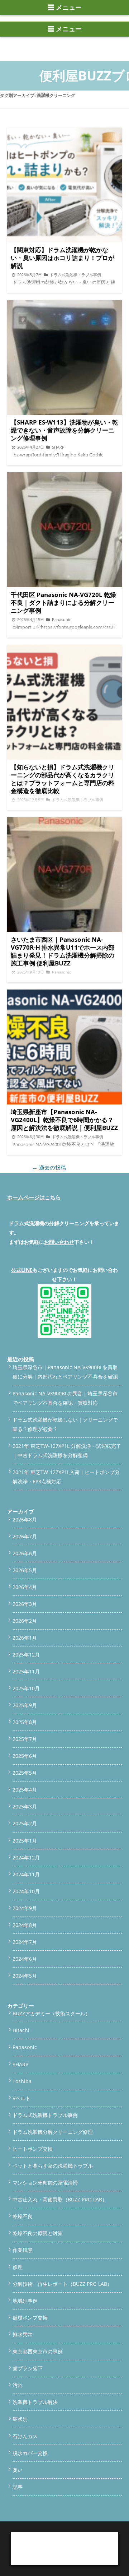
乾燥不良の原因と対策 (38, 2233)
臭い (18, 2470)
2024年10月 (26, 1891)
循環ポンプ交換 (30, 2318)
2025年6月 (25, 1756)
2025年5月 (25, 1773)
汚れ (18, 2385)
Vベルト (21, 2098)
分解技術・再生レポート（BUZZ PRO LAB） (62, 2284)
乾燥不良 (23, 2216)
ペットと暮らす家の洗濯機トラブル (53, 2166)
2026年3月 (25, 1604)
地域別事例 (25, 2301)
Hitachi (21, 2030)
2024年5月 (25, 1976)
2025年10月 (26, 1688)
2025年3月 (25, 1806)
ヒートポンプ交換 (33, 2149)
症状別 (20, 2419)
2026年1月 (25, 1638)
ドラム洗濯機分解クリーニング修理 (53, 2132)
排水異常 (23, 2334)
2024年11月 (26, 1874)
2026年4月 (25, 1587)
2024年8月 (25, 1925)
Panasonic (25, 2047)
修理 (18, 2267)
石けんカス (25, 2436)
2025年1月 (25, 1841)
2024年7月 (25, 1942)
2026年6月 (25, 1553)
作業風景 (23, 2250)
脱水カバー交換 (30, 2453)
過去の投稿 (49, 1167)
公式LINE (22, 1270)
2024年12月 (26, 1857)
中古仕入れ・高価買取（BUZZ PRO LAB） (60, 2199)
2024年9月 (25, 1908)
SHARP (20, 2064)
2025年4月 (25, 1790)
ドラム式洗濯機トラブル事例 (45, 2115)
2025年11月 (26, 1671)
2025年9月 (25, 1705)
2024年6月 (25, 1959)
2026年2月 (25, 1621)
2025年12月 (26, 1655)
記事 (18, 2487)
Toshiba (22, 2081)
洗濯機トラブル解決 (35, 2402)
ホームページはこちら (34, 1197)
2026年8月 (25, 1519)
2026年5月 (25, 1570)
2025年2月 (25, 1823)
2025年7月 (25, 1739)
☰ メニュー (65, 8)
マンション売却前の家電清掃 (45, 2183)
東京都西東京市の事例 (38, 2351)
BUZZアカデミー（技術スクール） (51, 2013)
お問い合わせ (59, 1242)
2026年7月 (25, 1536)
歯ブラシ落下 (28, 2368)
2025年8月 (25, 1722)
